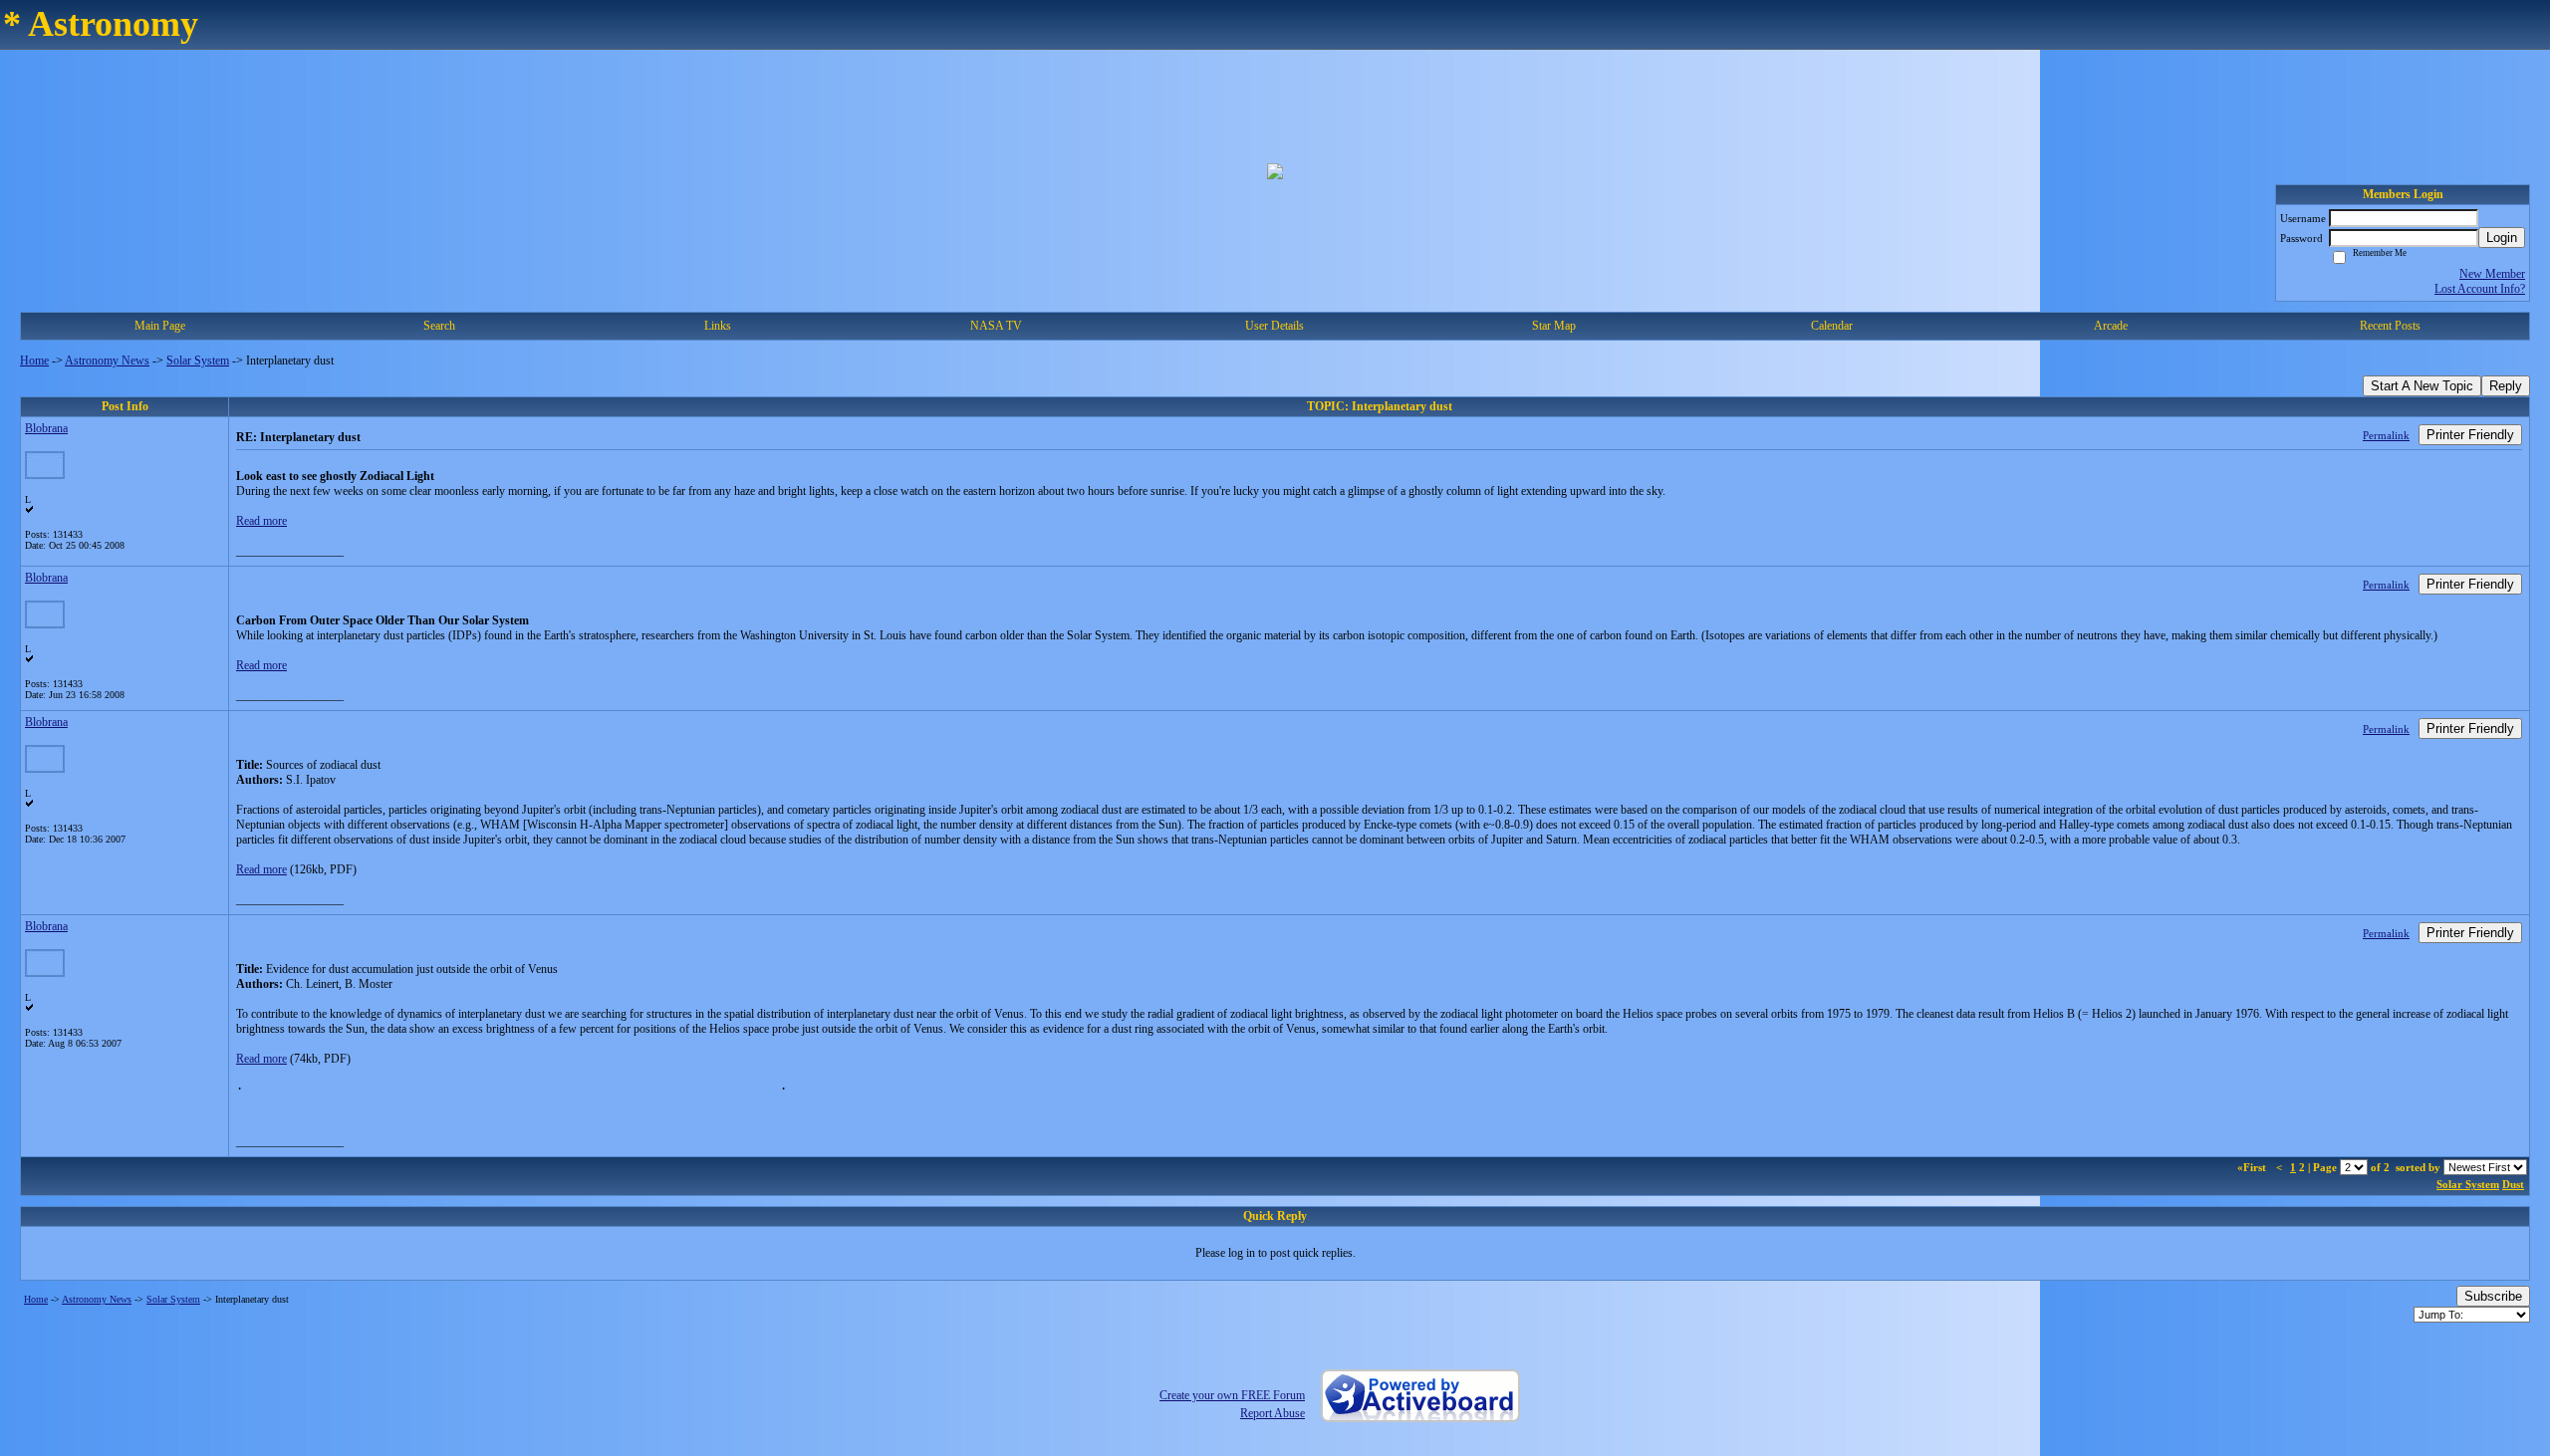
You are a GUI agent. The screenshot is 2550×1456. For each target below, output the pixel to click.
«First (2253, 1167)
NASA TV (996, 326)
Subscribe (2493, 1296)
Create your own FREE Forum (1232, 1395)
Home (34, 361)
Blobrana (46, 428)
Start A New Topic (2422, 386)
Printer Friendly (2470, 435)
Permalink (2386, 435)
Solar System (198, 361)
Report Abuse (1273, 1413)
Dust (2513, 1184)
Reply (2506, 386)
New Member (2492, 274)
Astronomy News (107, 361)
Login (2502, 238)
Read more (261, 521)
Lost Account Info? (2480, 289)
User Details (1275, 326)
